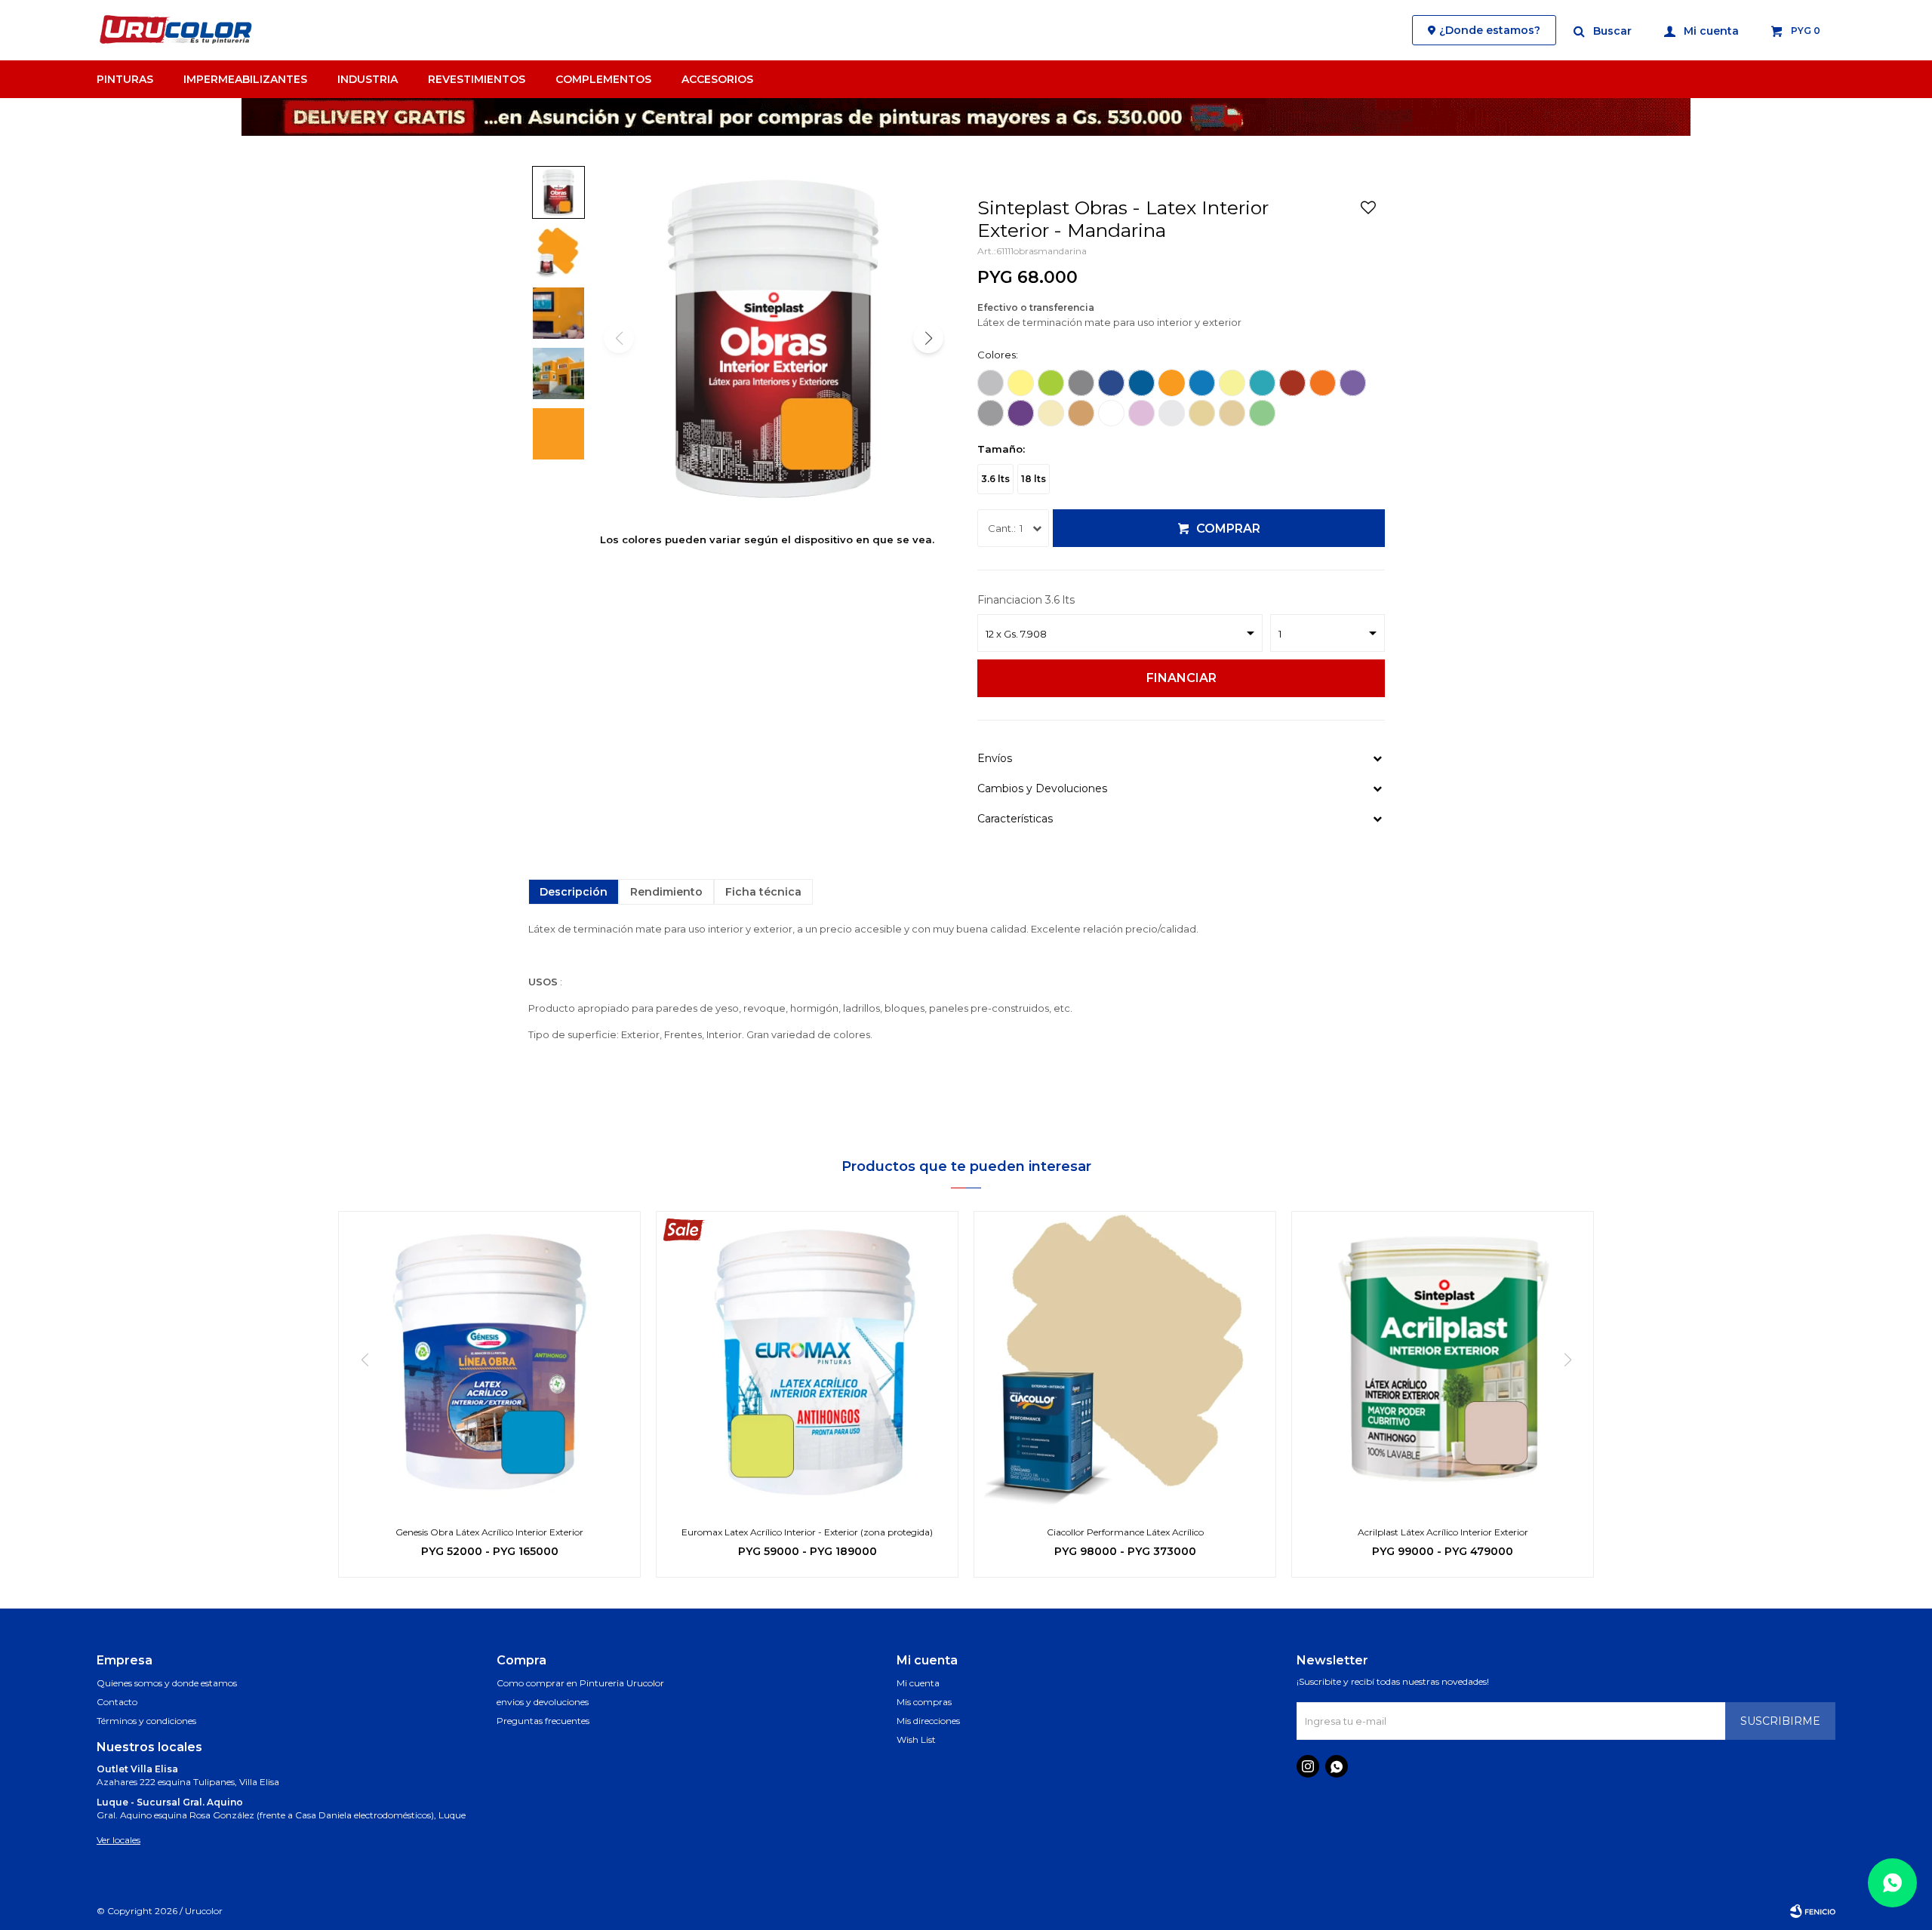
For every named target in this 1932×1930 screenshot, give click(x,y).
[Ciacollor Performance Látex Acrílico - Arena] (1125, 1362)
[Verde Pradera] (1262, 413)
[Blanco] (1111, 413)
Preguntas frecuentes (543, 1721)
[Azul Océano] (1141, 383)
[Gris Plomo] (1081, 383)
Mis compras (924, 1702)
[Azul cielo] (1202, 383)
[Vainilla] (1232, 383)
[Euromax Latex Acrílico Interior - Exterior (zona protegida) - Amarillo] (807, 1362)
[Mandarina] (1172, 383)
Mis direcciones (928, 1721)
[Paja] (1232, 413)
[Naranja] (1323, 383)
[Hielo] (1172, 413)
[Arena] (1202, 413)
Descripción (574, 892)
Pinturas (125, 79)
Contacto (117, 1702)
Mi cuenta (918, 1683)
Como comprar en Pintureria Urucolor (580, 1683)
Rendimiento (666, 892)
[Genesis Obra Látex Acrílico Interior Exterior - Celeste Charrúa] (489, 1362)
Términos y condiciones (146, 1721)
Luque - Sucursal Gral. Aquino (170, 1802)
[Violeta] (1021, 413)
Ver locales (118, 1840)
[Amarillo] (1021, 383)
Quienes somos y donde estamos (167, 1683)
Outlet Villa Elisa (137, 1769)
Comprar (1228, 529)
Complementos (603, 79)
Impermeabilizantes (245, 79)
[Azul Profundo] (1111, 383)
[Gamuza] (1081, 413)
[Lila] (1353, 383)
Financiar (1181, 678)
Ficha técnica (763, 892)
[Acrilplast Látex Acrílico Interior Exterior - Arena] (1443, 1362)
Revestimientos (477, 79)
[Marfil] (1051, 413)
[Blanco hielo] (991, 413)
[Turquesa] (1262, 383)
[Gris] (991, 383)
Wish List (916, 1739)
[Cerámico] (1292, 383)
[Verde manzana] (1051, 383)
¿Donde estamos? (1490, 30)
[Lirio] (1141, 413)
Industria (368, 79)
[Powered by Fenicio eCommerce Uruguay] (1813, 1911)
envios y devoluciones (543, 1702)
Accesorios (717, 79)
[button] (1603, 30)
